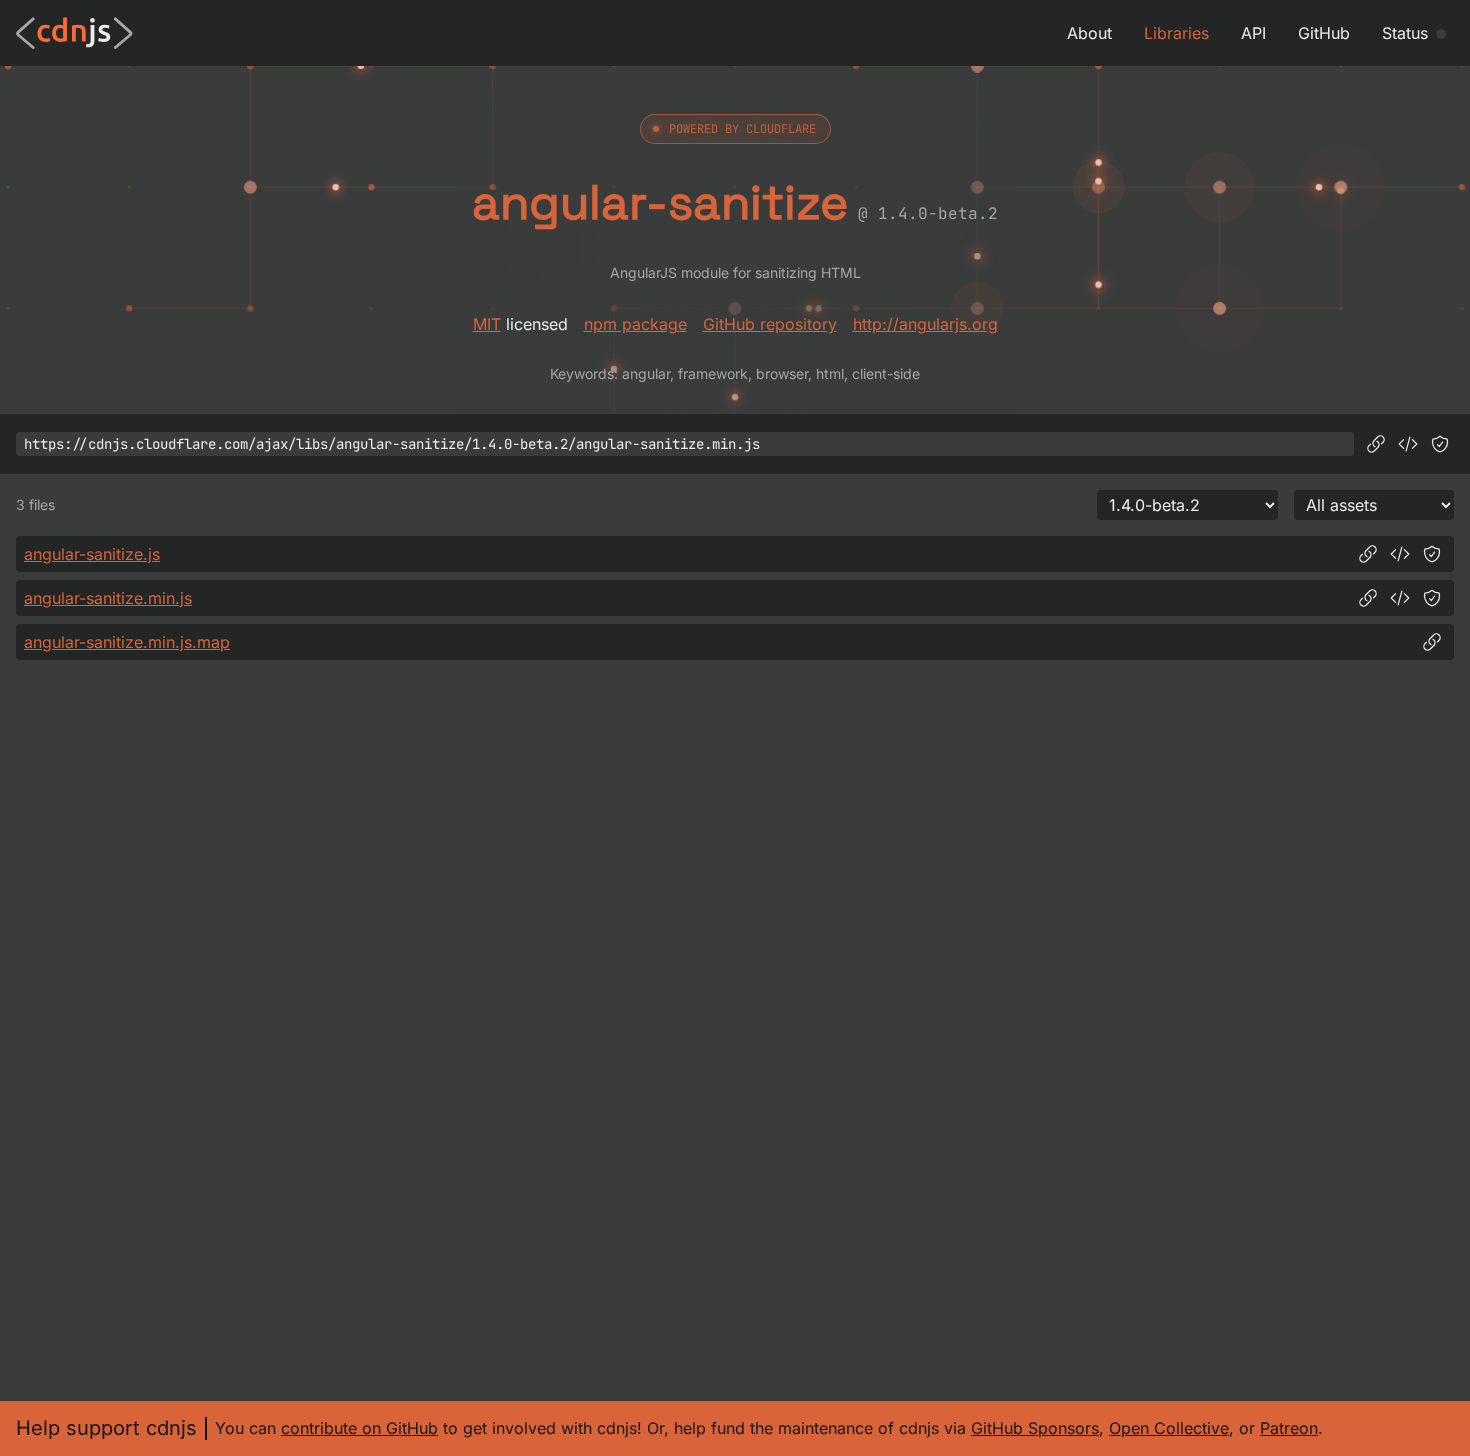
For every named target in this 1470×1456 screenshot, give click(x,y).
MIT (487, 324)
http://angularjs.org (925, 324)
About (1089, 33)
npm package (635, 324)
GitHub (1324, 33)
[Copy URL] (1376, 444)
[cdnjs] (74, 33)
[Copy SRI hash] (1440, 444)
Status (1405, 33)
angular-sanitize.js (92, 554)
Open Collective (1169, 1428)
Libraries (1176, 33)
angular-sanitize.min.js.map (127, 642)
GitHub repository (770, 324)
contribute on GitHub (359, 1428)
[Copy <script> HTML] (1408, 444)
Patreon (1289, 1428)
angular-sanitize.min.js (108, 598)
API (1253, 33)
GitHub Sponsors (1035, 1428)
